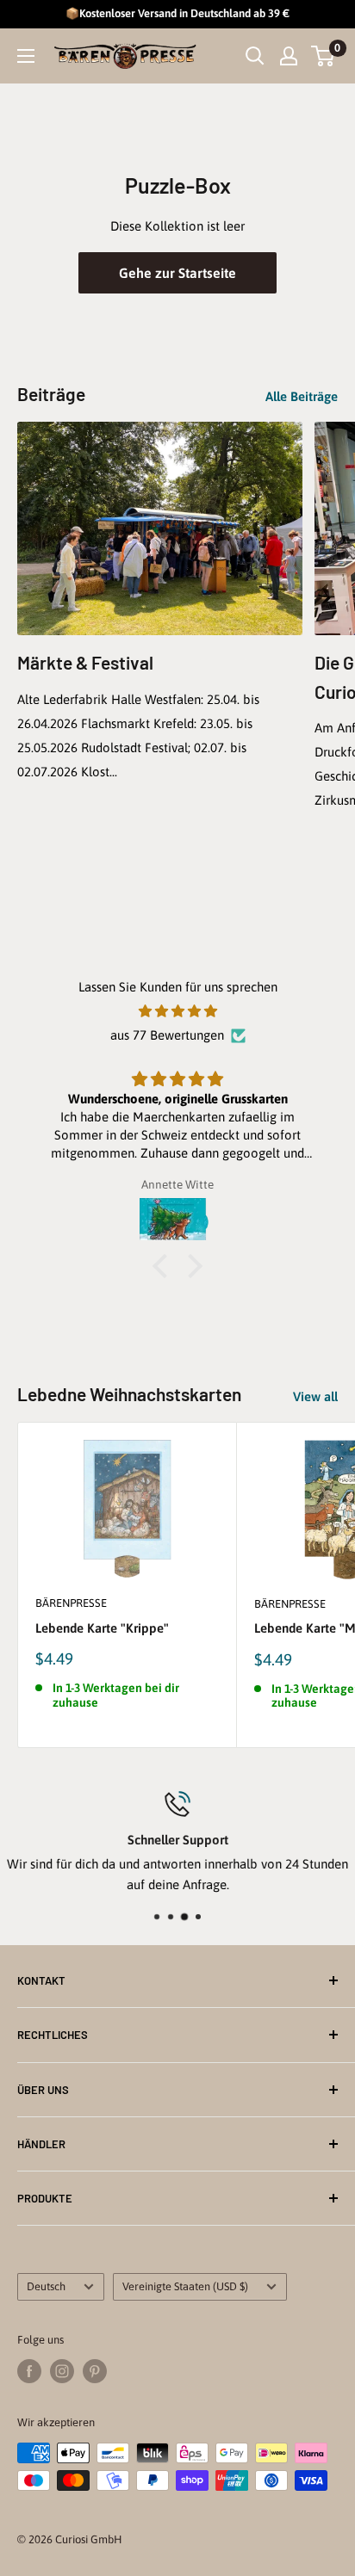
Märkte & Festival (85, 662)
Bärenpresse (71, 1603)
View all (315, 1396)
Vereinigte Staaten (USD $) (185, 2286)
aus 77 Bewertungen (167, 1035)
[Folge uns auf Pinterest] (95, 2371)
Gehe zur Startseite (177, 273)
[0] (324, 56)
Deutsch (46, 2286)
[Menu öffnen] (26, 56)
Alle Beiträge (302, 396)
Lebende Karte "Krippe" (102, 1628)
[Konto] (289, 56)
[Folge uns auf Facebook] (29, 2371)
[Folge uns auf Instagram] (62, 2371)
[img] (177, 1011)
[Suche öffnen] (255, 56)
